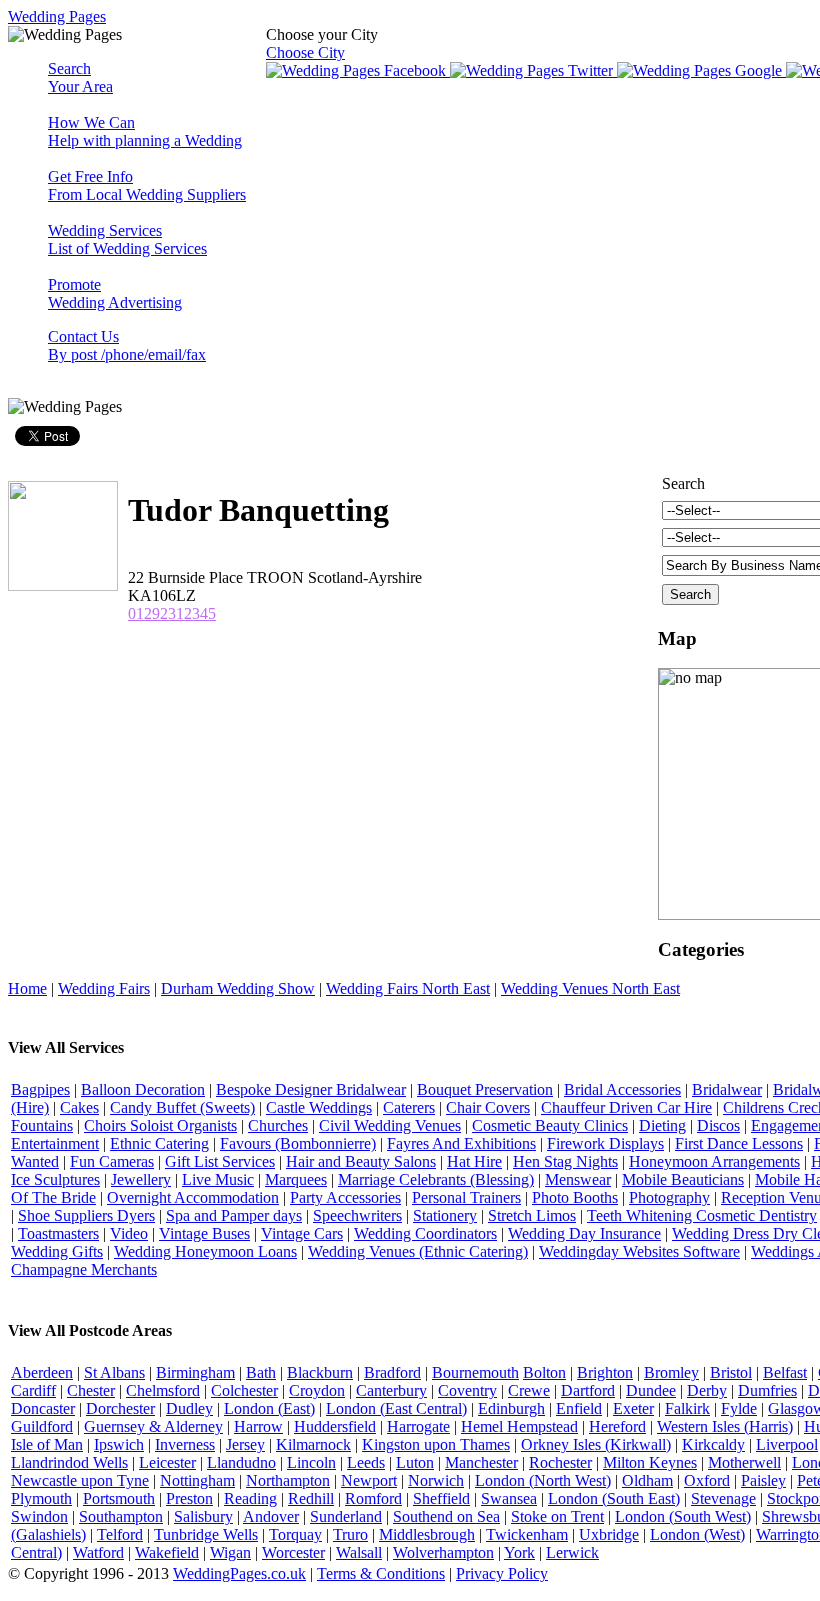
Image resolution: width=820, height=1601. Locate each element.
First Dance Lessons (739, 1143)
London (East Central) (396, 1408)
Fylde (739, 1408)
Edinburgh (511, 1408)
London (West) (697, 1534)
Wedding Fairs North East (408, 988)
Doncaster (43, 1408)
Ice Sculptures (55, 1179)
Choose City (305, 52)
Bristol (731, 1372)
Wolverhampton (443, 1552)
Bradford (392, 1372)
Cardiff (33, 1390)
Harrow (258, 1426)
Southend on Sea (446, 1516)
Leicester (167, 1462)
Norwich (436, 1480)
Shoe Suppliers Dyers (86, 1215)
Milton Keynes (650, 1462)
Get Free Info (147, 185)
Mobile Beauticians (683, 1179)
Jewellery (141, 1179)
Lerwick (572, 1552)
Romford (373, 1498)
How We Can (145, 131)
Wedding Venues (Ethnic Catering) (418, 1251)
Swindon (39, 1516)
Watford (98, 1552)
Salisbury (203, 1516)
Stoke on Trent (557, 1516)
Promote (115, 293)
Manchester (481, 1462)
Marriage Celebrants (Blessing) (436, 1179)
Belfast (785, 1372)
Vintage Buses (204, 1233)
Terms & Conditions (381, 1573)
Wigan (230, 1552)
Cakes (79, 1107)
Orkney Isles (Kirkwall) (596, 1444)
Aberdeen (42, 1372)
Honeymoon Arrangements (714, 1161)
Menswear (578, 1179)
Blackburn (320, 1372)
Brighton (605, 1372)
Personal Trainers (466, 1197)
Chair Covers (488, 1107)
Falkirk (687, 1408)
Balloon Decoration (143, 1089)
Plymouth (41, 1498)
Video (129, 1233)
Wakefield (167, 1552)
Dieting (662, 1125)
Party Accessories (345, 1197)
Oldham (647, 1480)
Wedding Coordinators (425, 1233)
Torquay (295, 1534)
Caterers (409, 1107)
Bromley (671, 1372)
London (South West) (683, 1516)
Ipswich (119, 1444)
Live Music (218, 1179)
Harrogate (418, 1426)
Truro (350, 1534)
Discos (718, 1125)
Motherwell (744, 1462)
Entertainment (55, 1143)
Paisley (763, 1480)
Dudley (189, 1408)
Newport (369, 1480)
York (519, 1552)
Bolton (544, 1372)
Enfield (579, 1408)
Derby (707, 1390)
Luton (415, 1462)
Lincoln (311, 1462)
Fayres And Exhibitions (461, 1143)
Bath (261, 1372)
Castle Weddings (319, 1107)
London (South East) (614, 1498)
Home (27, 988)
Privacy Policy (502, 1573)
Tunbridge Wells (206, 1534)
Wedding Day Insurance (584, 1233)
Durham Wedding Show (238, 988)
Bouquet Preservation (485, 1089)
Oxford (707, 1480)
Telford (120, 1534)
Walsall (359, 1552)
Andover (271, 1516)
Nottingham (197, 1480)
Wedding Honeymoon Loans (205, 1251)
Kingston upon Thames (436, 1444)
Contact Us (127, 345)
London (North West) (543, 1480)
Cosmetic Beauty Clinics (550, 1125)
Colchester (244, 1390)
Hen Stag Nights (565, 1161)
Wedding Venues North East (590, 988)
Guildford (42, 1426)
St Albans (114, 1372)
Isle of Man (47, 1444)
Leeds (366, 1462)
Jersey (245, 1444)
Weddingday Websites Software (639, 1251)
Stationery (445, 1215)
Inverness (185, 1444)
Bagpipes (40, 1089)
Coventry (467, 1390)
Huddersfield (335, 1426)
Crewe (529, 1390)
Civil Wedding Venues (390, 1125)
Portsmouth (119, 1498)
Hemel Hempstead (519, 1426)
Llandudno (241, 1462)
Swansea (509, 1498)
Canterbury (391, 1390)
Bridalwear (727, 1089)
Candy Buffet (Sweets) (182, 1107)
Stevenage (723, 1498)
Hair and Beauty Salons (361, 1161)
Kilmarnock (313, 1444)
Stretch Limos (532, 1215)
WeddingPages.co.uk (239, 1573)
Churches (278, 1125)
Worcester (293, 1552)
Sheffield (441, 1498)
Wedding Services (127, 239)
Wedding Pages (57, 16)
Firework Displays (605, 1143)
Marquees (296, 1179)
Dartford (588, 1390)
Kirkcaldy (713, 1444)
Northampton (288, 1480)
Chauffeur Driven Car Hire (626, 1107)
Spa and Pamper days (234, 1215)
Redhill (311, 1498)
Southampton (121, 1516)
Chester (91, 1390)
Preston (189, 1498)
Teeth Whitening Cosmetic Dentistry (702, 1215)
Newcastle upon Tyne (80, 1480)
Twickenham (527, 1534)
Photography (669, 1197)
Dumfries (767, 1390)
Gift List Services (220, 1161)
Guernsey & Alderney (153, 1426)
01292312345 (172, 613)
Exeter (633, 1408)
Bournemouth (475, 1372)
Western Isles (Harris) (725, 1426)
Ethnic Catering (159, 1143)
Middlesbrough (427, 1534)
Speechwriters (357, 1215)
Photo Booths (575, 1197)
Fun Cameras (112, 1161)
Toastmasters (58, 1233)
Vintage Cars (302, 1233)
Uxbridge (609, 1534)
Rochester (560, 1462)
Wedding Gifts (57, 1251)
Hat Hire (474, 1161)
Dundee (651, 1390)
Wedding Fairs (104, 988)
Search (80, 77)
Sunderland (346, 1516)
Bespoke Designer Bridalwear (311, 1089)
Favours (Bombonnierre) (298, 1143)
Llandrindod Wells (69, 1462)
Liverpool (787, 1444)
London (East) (269, 1408)
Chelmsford (163, 1390)
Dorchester (120, 1408)
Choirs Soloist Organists (160, 1125)
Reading (250, 1498)
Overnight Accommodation (193, 1197)
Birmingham (195, 1372)
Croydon (317, 1390)
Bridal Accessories (622, 1089)
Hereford (617, 1426)
